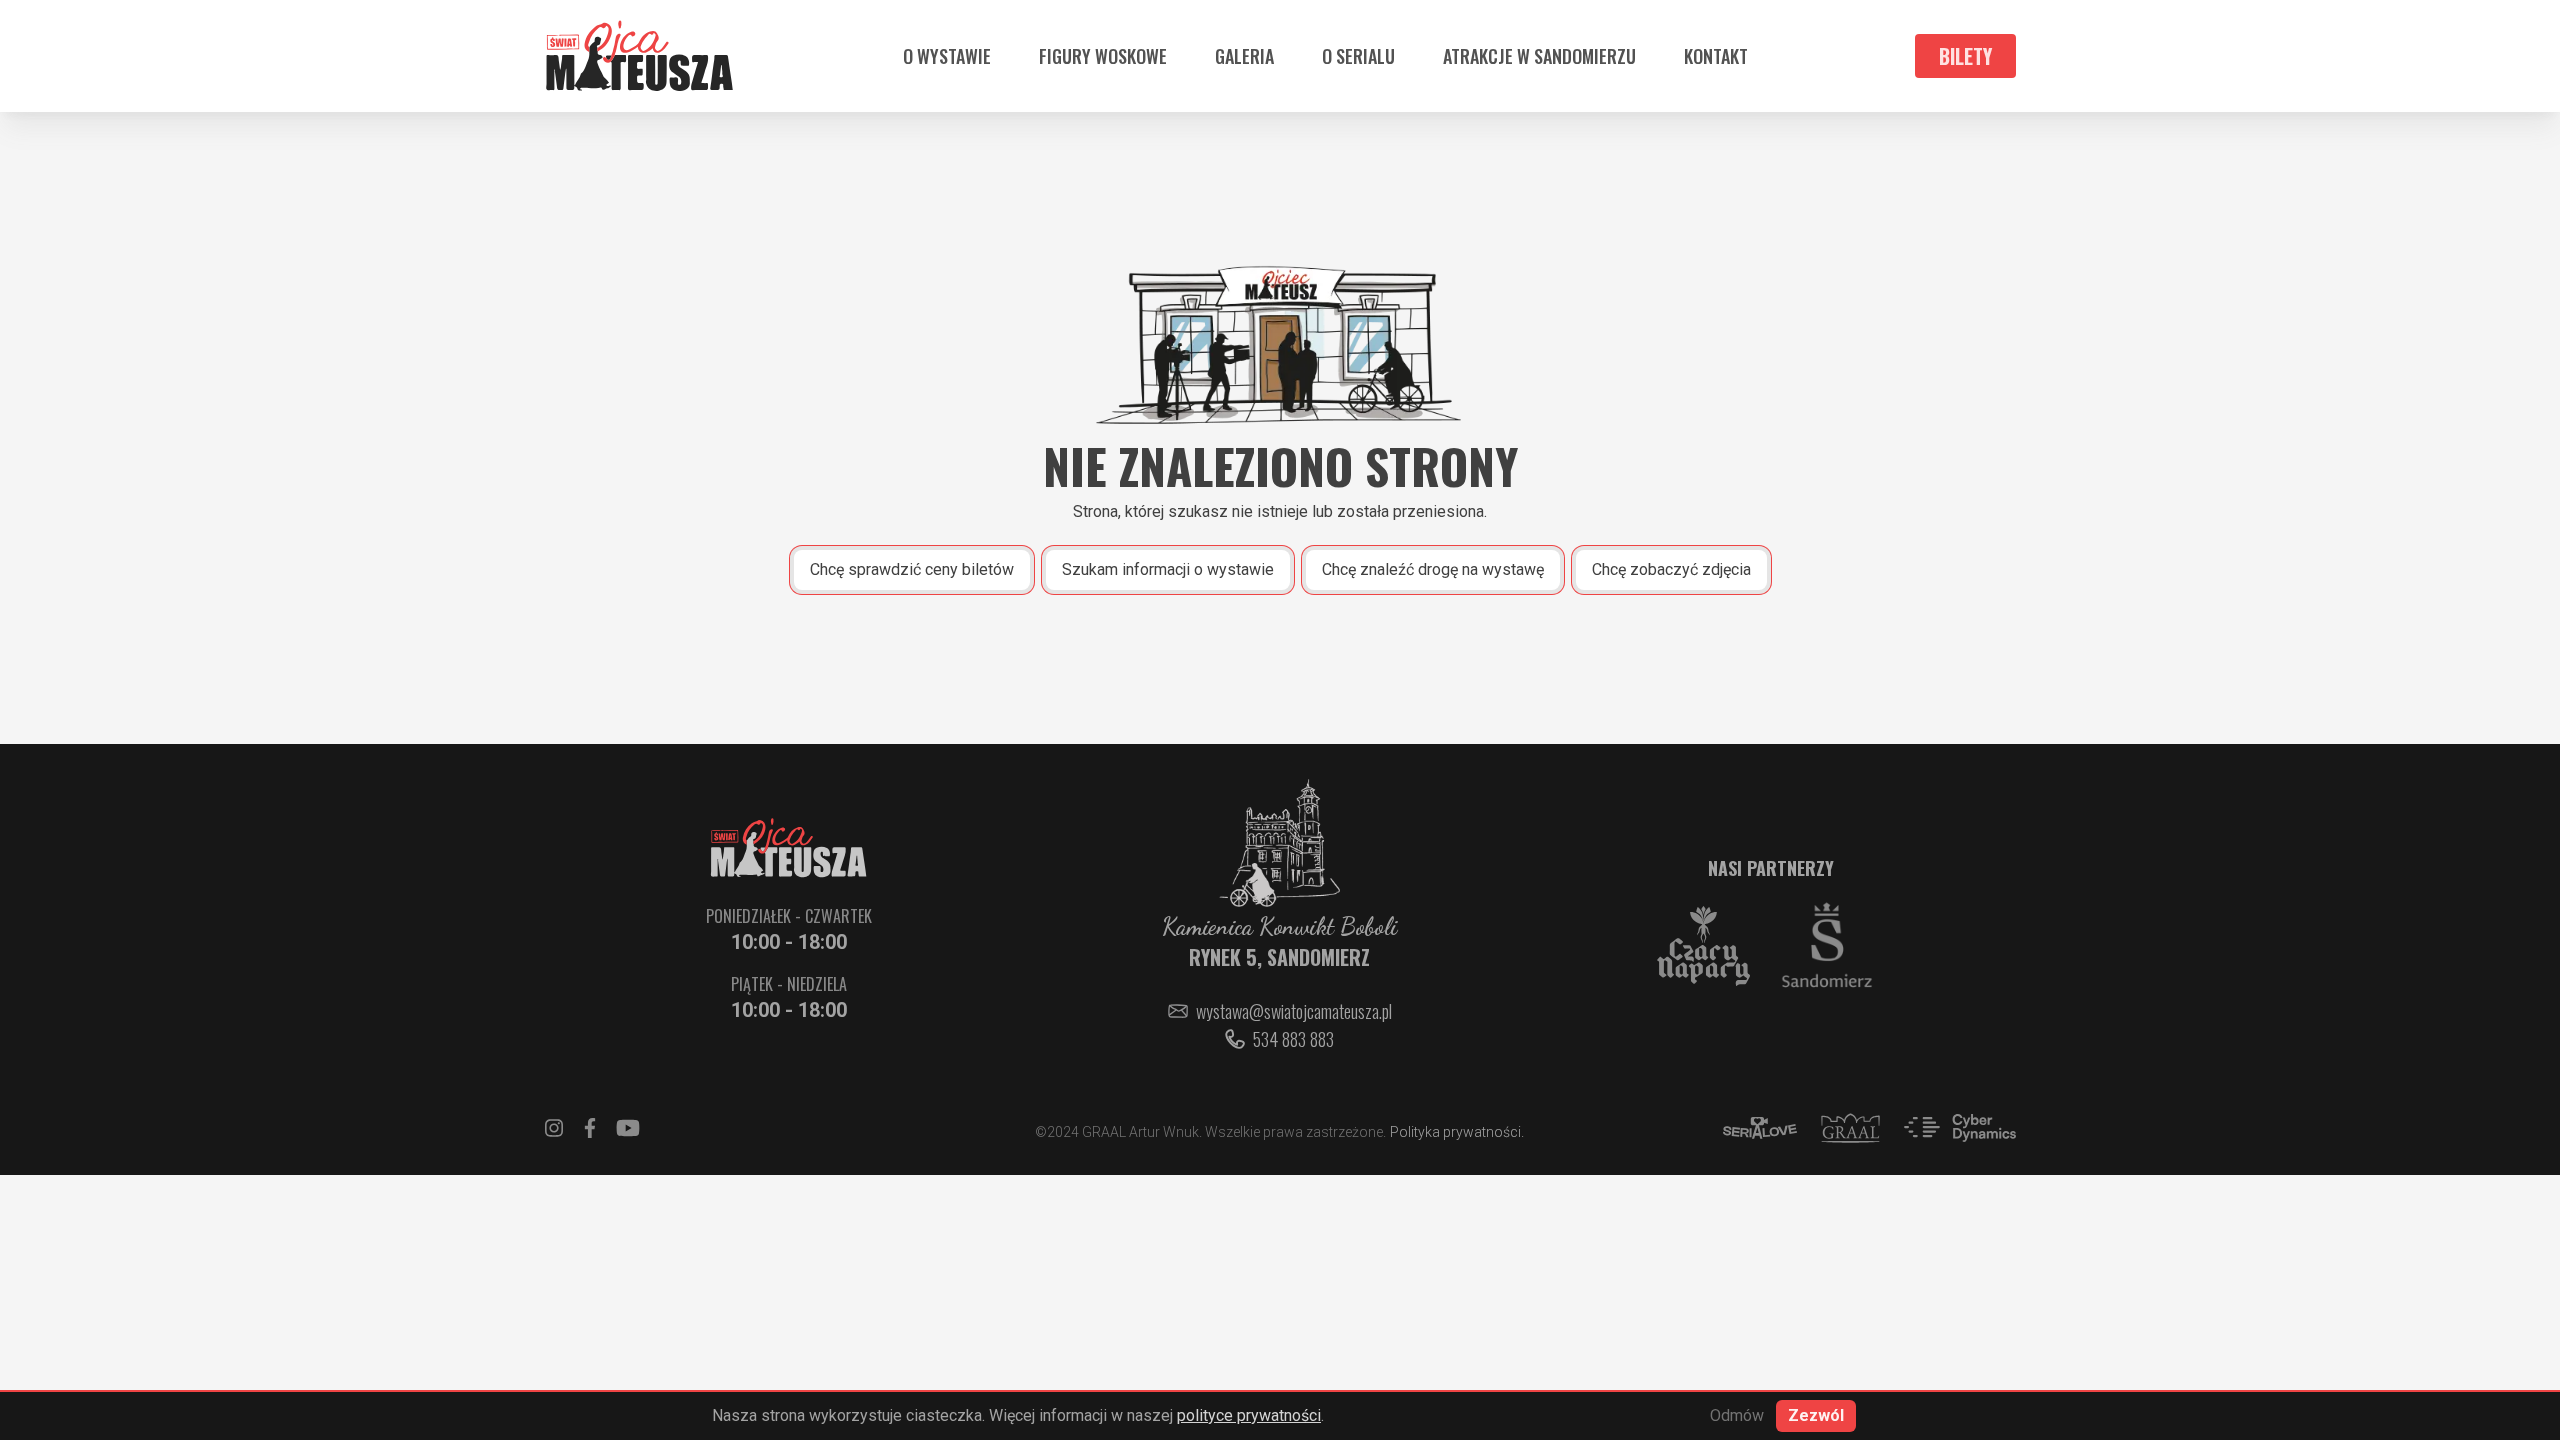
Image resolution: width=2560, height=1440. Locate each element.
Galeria (1244, 56)
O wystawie (947, 56)
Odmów (1737, 1415)
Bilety (1965, 56)
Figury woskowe (1103, 56)
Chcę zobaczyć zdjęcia (1671, 569)
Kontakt (1716, 56)
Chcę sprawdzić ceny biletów (912, 569)
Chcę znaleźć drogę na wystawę (1433, 569)
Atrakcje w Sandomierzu (1539, 56)
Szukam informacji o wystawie (1168, 569)
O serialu (1358, 56)
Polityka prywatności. (1457, 1132)
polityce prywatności (1249, 1415)
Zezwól (1816, 1415)
